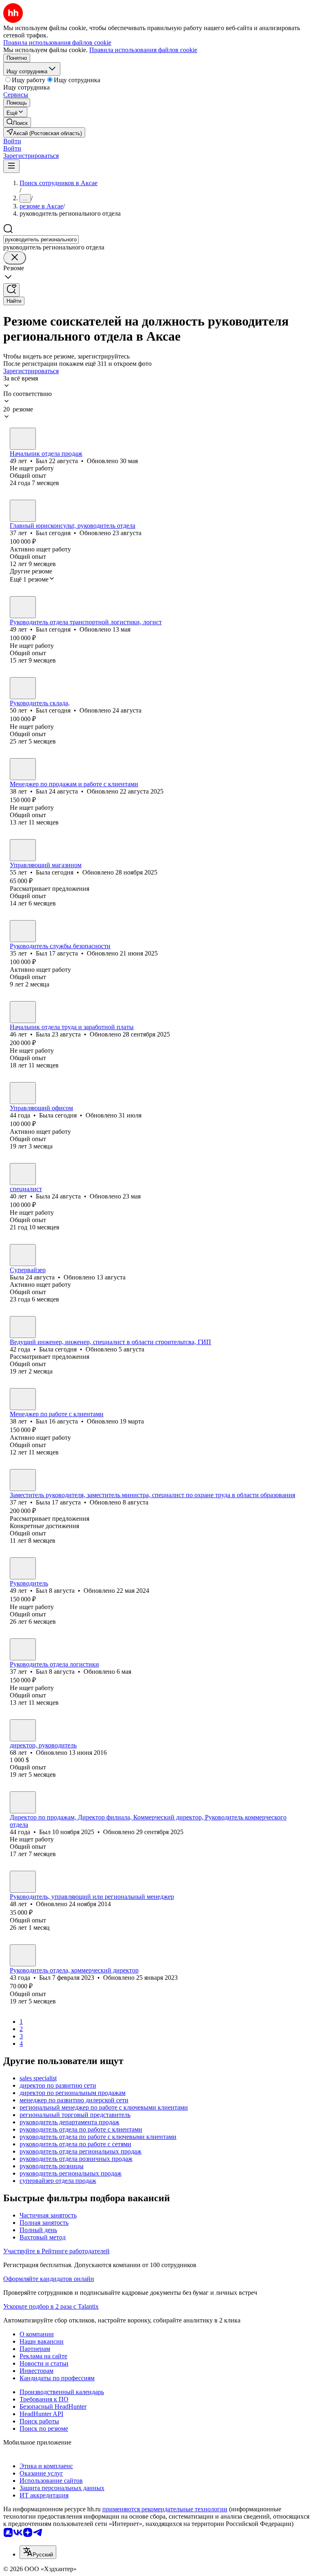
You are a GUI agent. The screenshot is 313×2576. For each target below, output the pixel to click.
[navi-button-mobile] (11, 166)
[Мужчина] (23, 439)
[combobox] (41, 239)
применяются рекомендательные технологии (165, 2509)
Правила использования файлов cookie (143, 50)
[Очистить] (15, 258)
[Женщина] (23, 850)
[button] (12, 141)
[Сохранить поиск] (11, 290)
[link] (17, 122)
